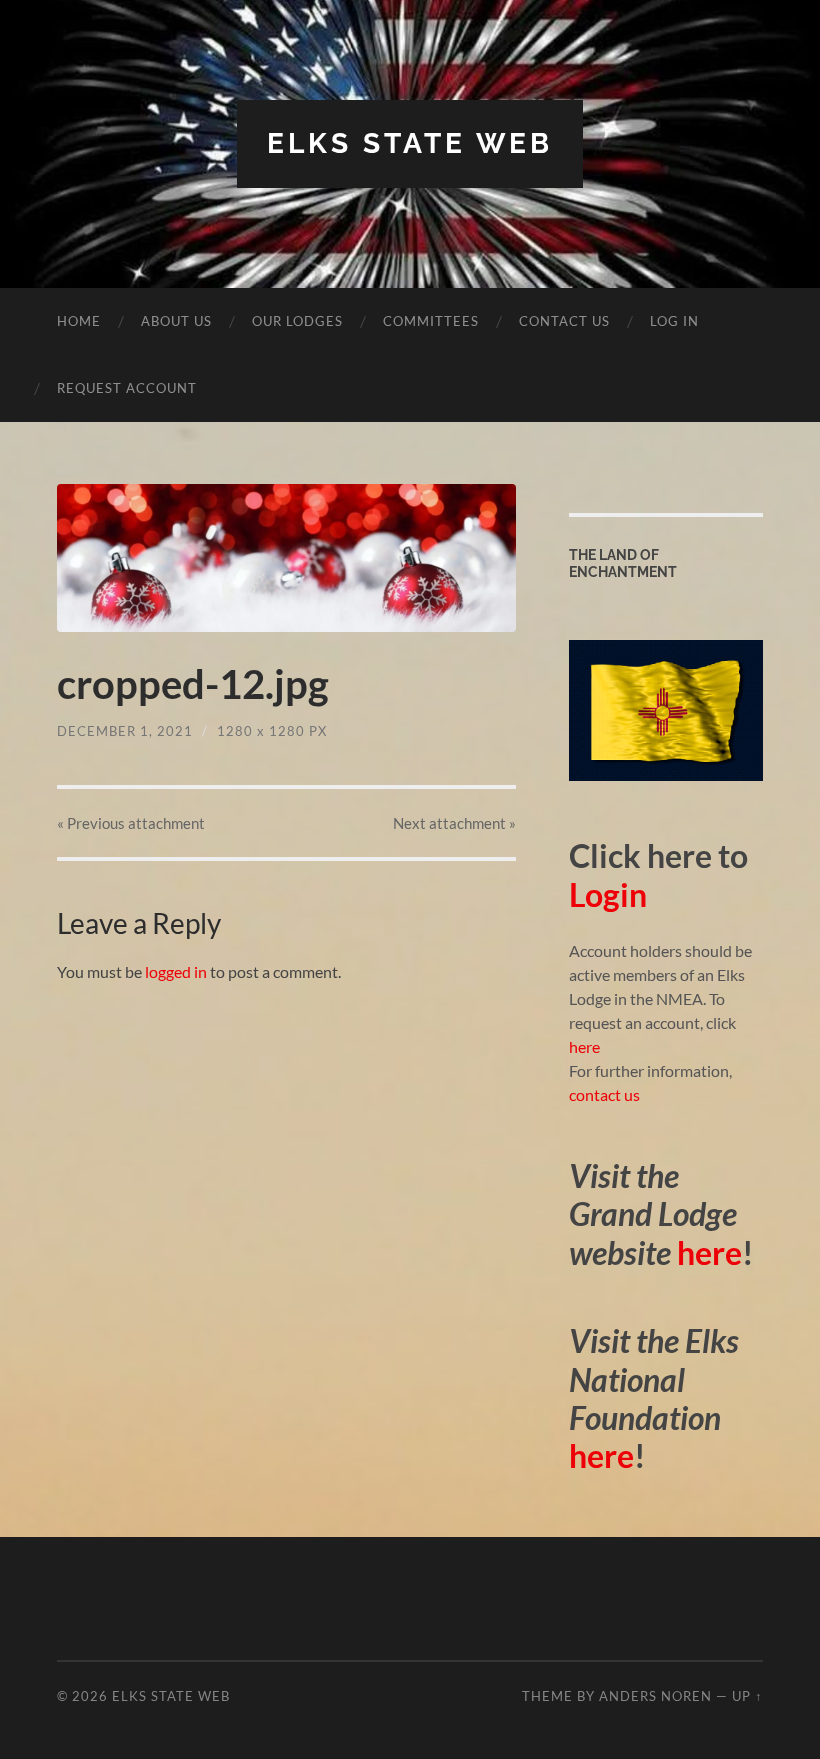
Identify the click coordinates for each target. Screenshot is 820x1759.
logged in (176, 971)
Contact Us (564, 321)
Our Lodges (297, 321)
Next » (454, 823)
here (584, 1046)
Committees (431, 321)
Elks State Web (410, 143)
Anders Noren (655, 1696)
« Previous (131, 823)
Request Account (127, 388)
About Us (176, 321)
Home (79, 321)
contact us (604, 1094)
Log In (674, 321)
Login (608, 894)
